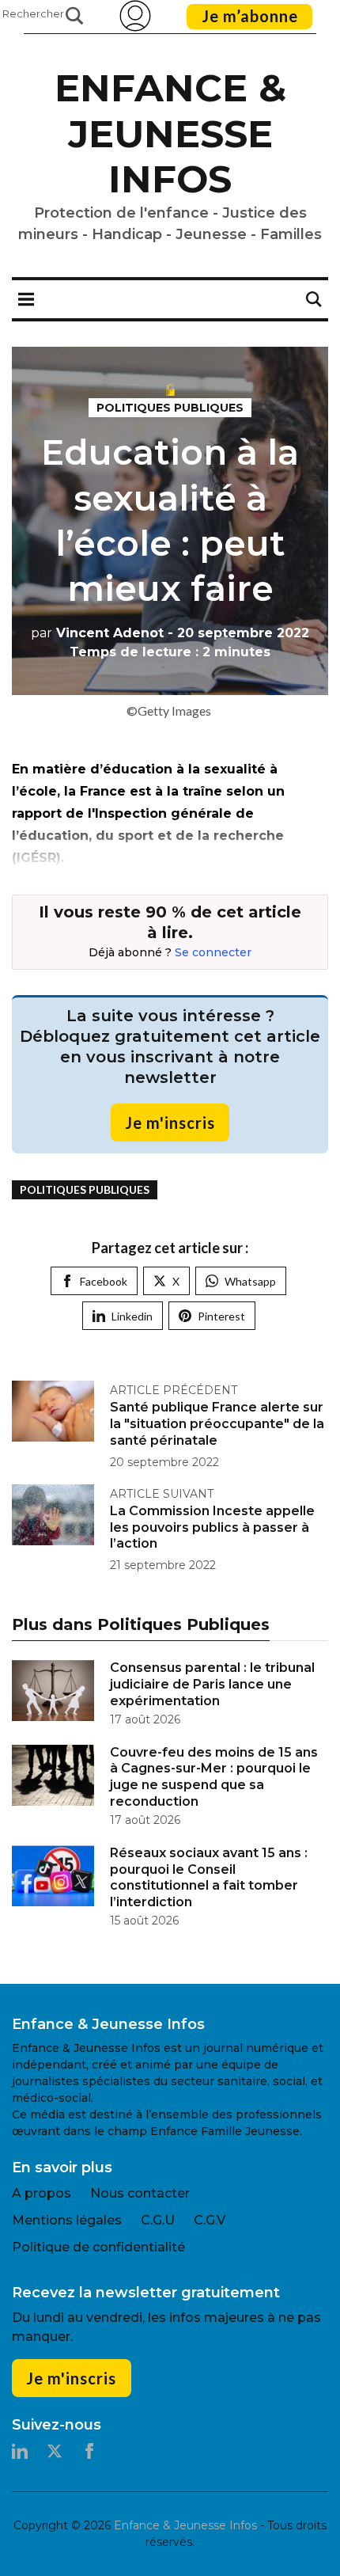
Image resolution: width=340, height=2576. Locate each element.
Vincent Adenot (97, 633)
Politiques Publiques (170, 408)
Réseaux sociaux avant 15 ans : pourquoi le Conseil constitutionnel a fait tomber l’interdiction (209, 1877)
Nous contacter (140, 2193)
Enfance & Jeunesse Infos (170, 133)
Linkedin (132, 1316)
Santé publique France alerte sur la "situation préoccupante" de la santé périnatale (217, 1424)
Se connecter (213, 952)
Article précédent (174, 1390)
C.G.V (210, 2220)
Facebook (104, 1281)
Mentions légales (67, 2220)
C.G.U (158, 2220)
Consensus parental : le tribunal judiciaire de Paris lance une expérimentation (212, 1684)
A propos (42, 2193)
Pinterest (221, 1316)
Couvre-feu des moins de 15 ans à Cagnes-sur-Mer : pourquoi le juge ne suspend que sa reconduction (214, 1777)
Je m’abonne (250, 16)
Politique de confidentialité (98, 2247)
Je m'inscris (170, 1123)
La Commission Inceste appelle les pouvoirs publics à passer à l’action (212, 1527)
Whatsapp (250, 1281)
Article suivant (162, 1494)
